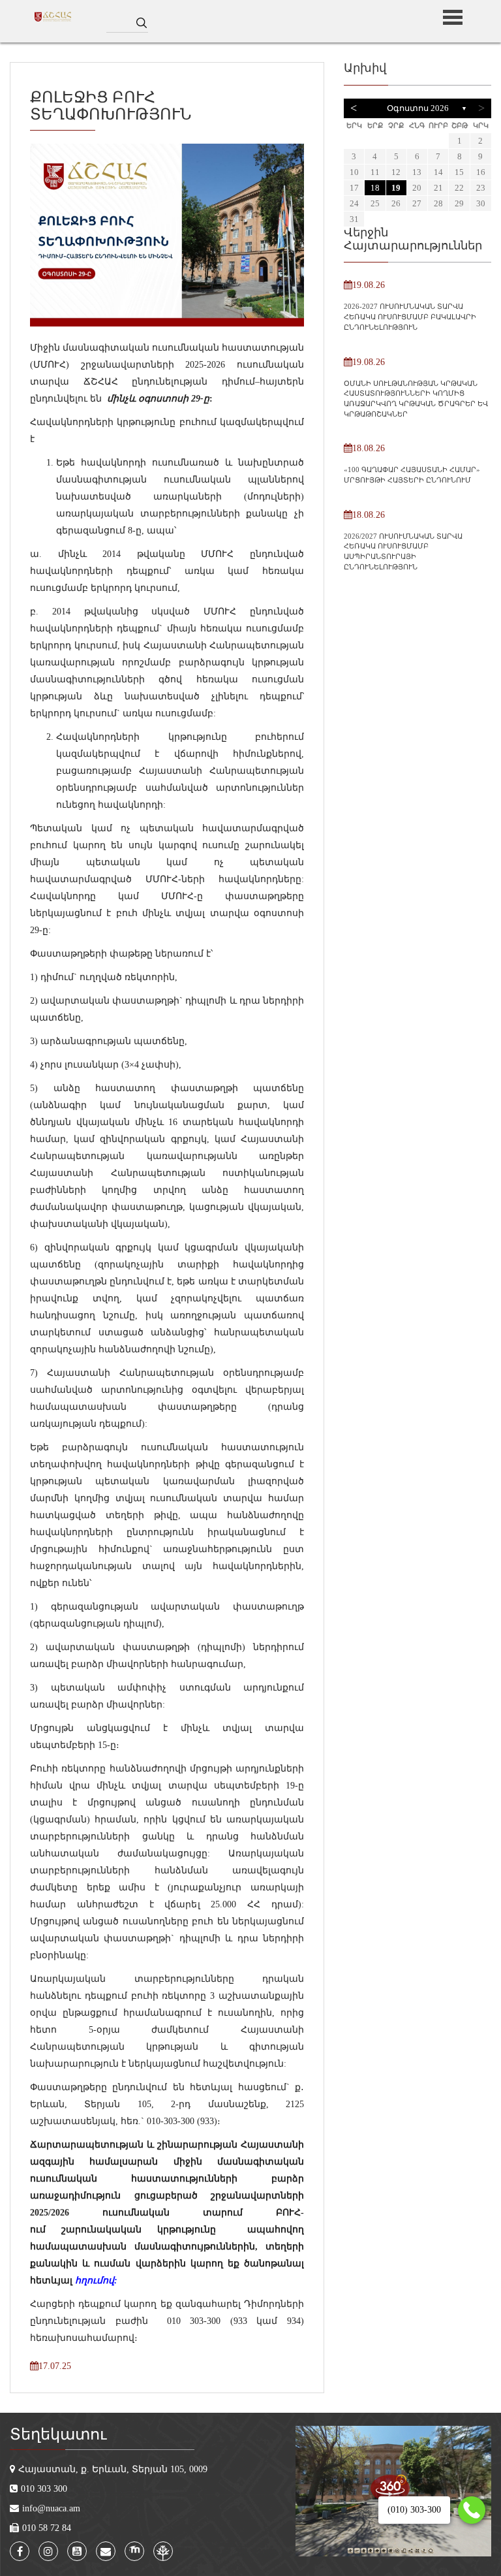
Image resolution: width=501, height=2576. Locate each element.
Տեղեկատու (58, 2434)
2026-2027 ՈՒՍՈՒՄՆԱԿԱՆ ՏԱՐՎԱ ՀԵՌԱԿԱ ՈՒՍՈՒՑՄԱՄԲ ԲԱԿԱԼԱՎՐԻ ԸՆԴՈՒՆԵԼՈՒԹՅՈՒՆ (410, 316)
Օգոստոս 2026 (418, 108)
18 (375, 188)
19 (396, 188)
